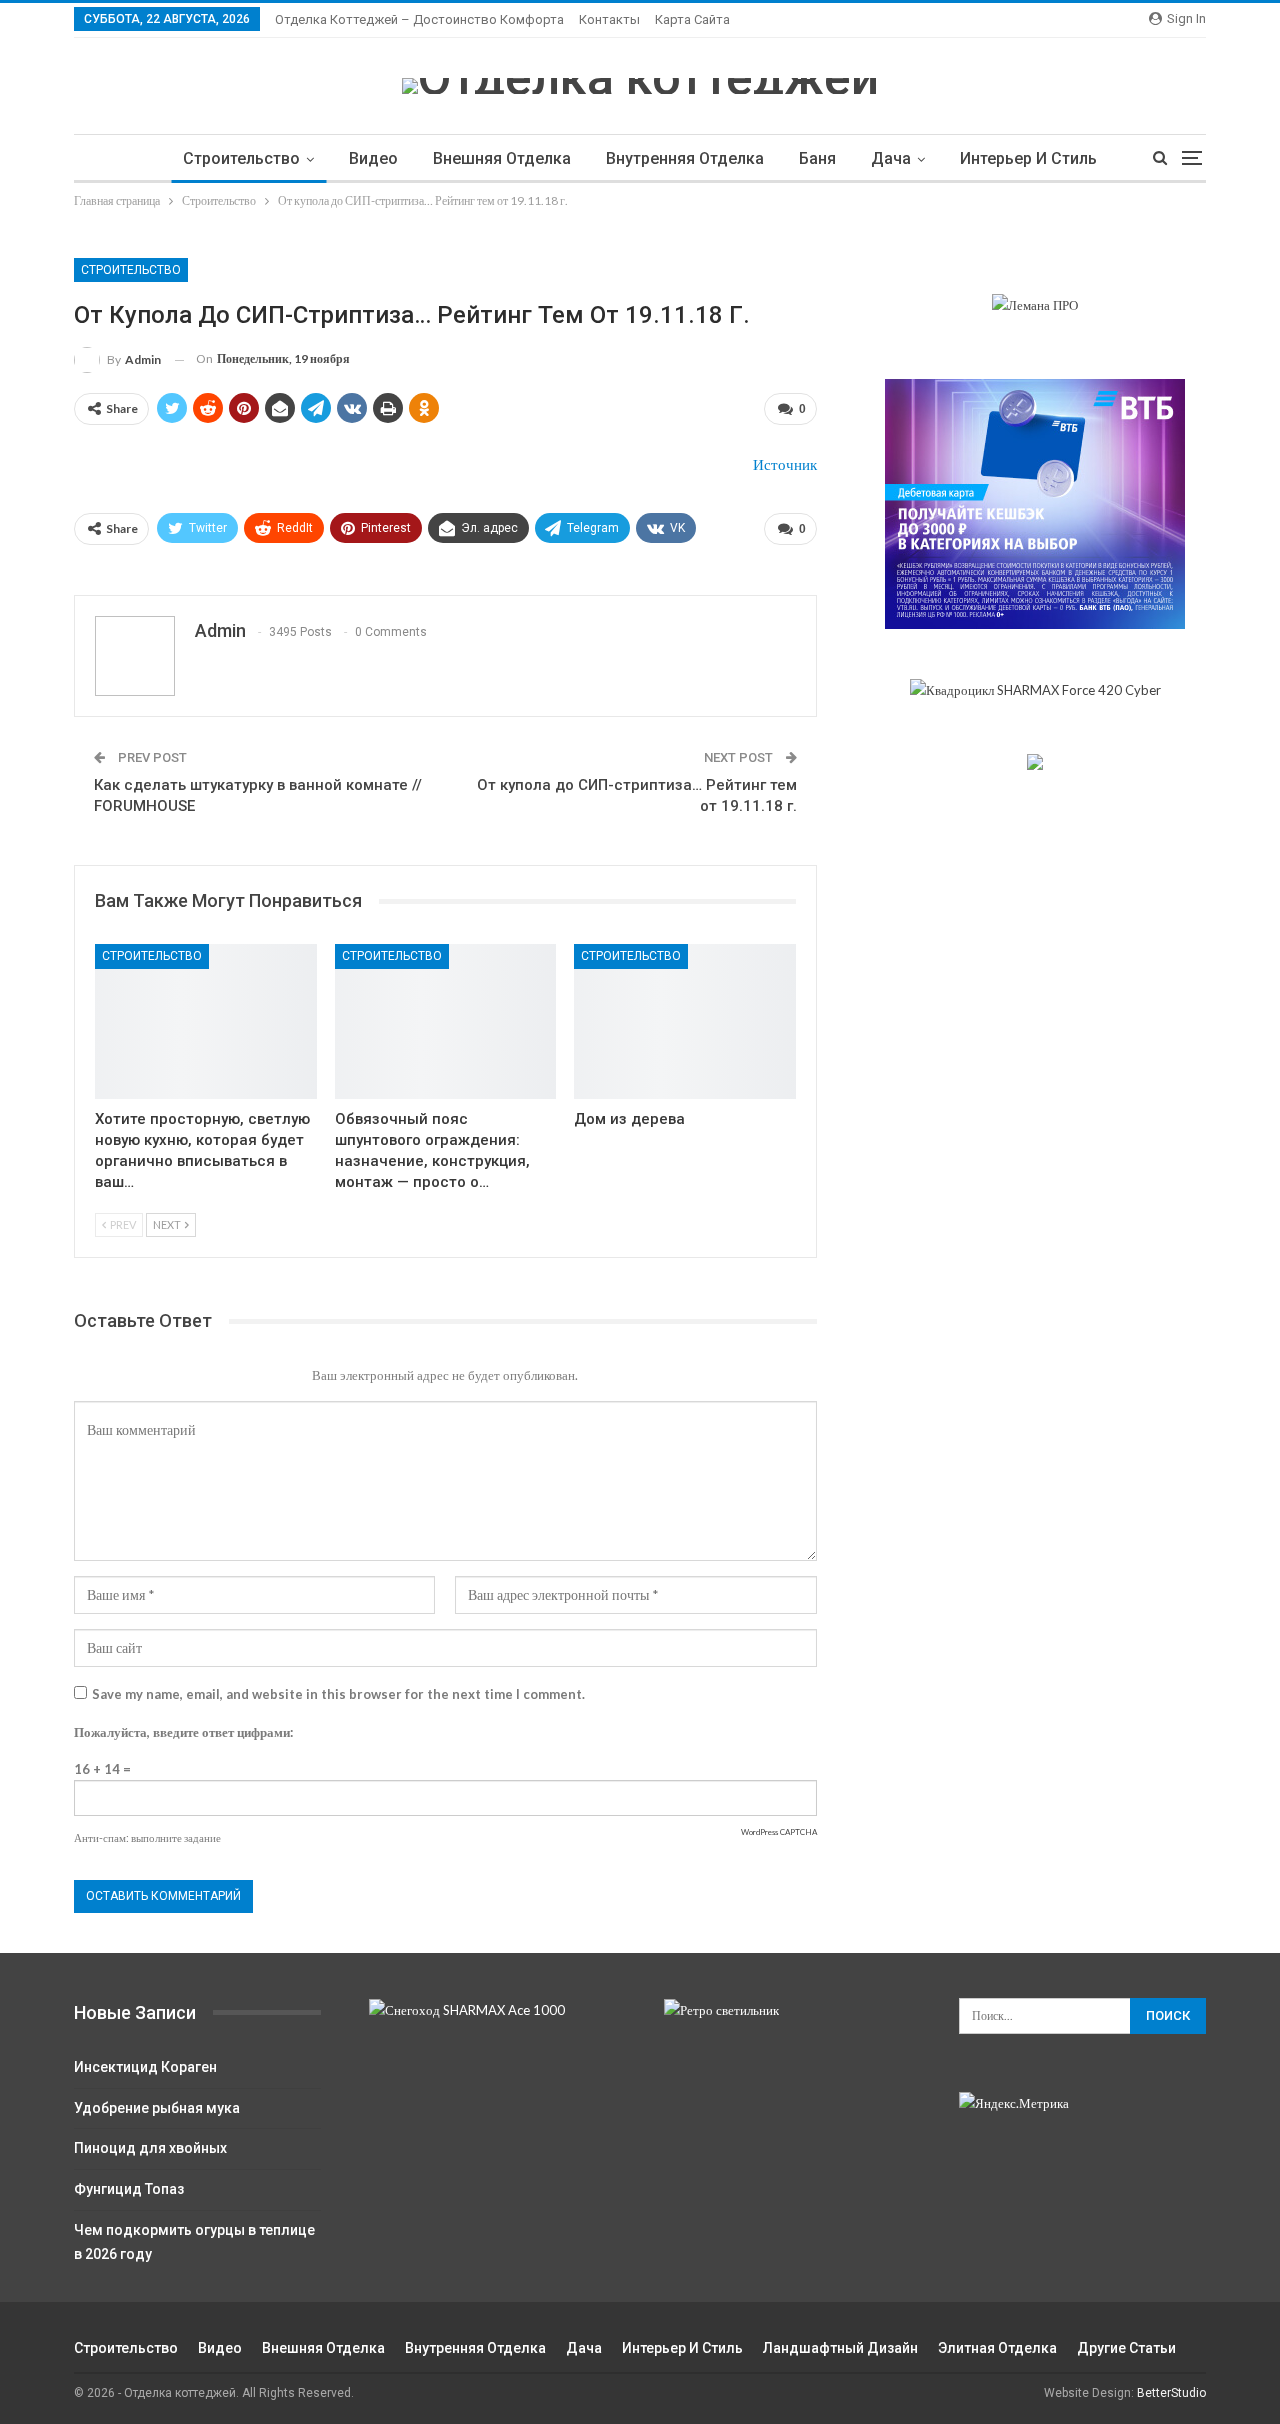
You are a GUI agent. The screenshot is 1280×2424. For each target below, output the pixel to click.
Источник (785, 464)
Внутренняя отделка (685, 158)
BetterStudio (1171, 2393)
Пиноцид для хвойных (150, 2148)
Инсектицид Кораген (145, 2067)
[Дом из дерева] (685, 1021)
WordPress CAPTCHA (779, 1832)
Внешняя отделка (502, 158)
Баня (817, 158)
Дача (891, 158)
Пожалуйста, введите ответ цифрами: (183, 1732)
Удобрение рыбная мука (157, 2108)
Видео (373, 158)
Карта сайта (692, 19)
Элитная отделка (997, 2348)
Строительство (241, 158)
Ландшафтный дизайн (840, 2348)
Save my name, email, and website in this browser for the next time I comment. (338, 1694)
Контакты (609, 19)
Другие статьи (1126, 2348)
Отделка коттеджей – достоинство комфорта (419, 19)
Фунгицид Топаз (129, 2189)
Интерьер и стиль (1028, 158)
